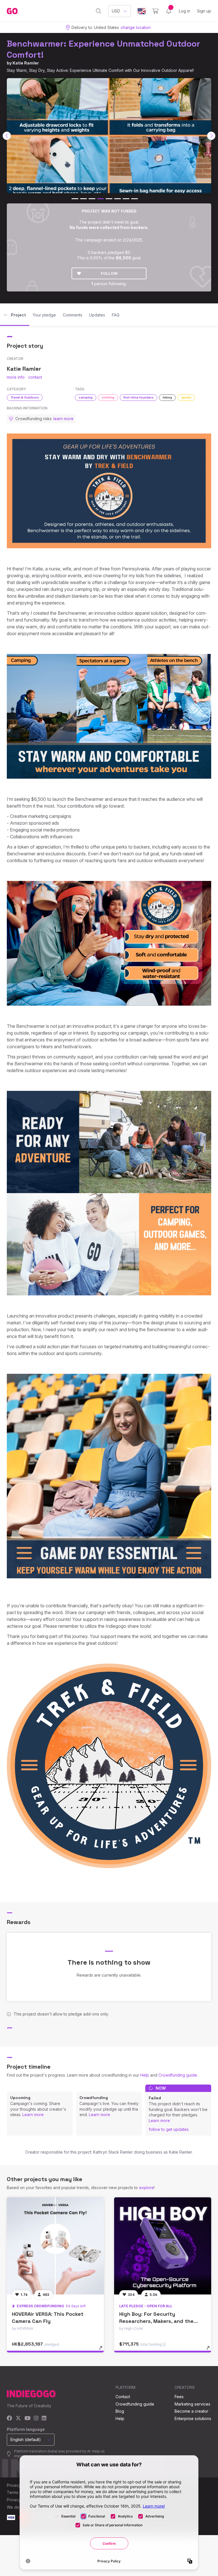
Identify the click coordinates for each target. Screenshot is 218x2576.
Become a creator (191, 2411)
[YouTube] (27, 2418)
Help (145, 2075)
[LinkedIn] (44, 2418)
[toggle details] (103, 2351)
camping (86, 397)
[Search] (99, 11)
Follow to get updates (169, 2129)
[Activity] (169, 11)
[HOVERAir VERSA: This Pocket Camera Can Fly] (55, 2246)
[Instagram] (36, 2418)
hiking (167, 397)
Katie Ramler (26, 63)
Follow (109, 273)
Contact (123, 2397)
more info (16, 377)
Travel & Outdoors (25, 397)
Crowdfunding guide (178, 2075)
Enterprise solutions (193, 2418)
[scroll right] (211, 136)
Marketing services (192, 2404)
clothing (108, 397)
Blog (120, 2411)
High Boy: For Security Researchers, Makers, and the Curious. (156, 2321)
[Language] (142, 11)
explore (146, 2188)
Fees (179, 2397)
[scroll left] (7, 136)
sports (186, 397)
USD (116, 11)
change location (136, 27)
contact (35, 377)
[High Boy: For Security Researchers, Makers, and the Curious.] (163, 2246)
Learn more (33, 2115)
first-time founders (139, 397)
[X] (18, 2418)
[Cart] (155, 11)
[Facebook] (10, 2418)
